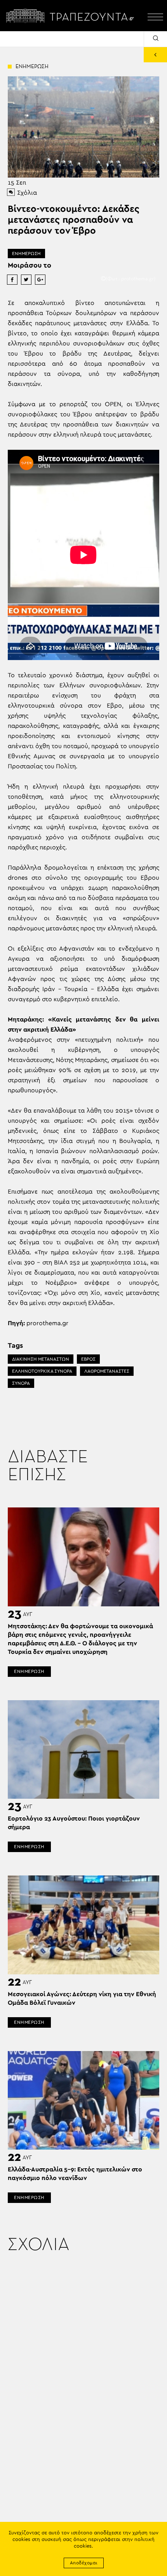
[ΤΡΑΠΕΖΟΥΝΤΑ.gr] (72, 16)
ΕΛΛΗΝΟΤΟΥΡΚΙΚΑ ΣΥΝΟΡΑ (42, 1371)
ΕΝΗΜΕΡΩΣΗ (26, 254)
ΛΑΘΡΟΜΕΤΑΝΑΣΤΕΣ (107, 1371)
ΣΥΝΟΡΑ (21, 1383)
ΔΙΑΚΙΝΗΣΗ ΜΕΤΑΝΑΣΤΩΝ (41, 1359)
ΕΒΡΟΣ (88, 1359)
